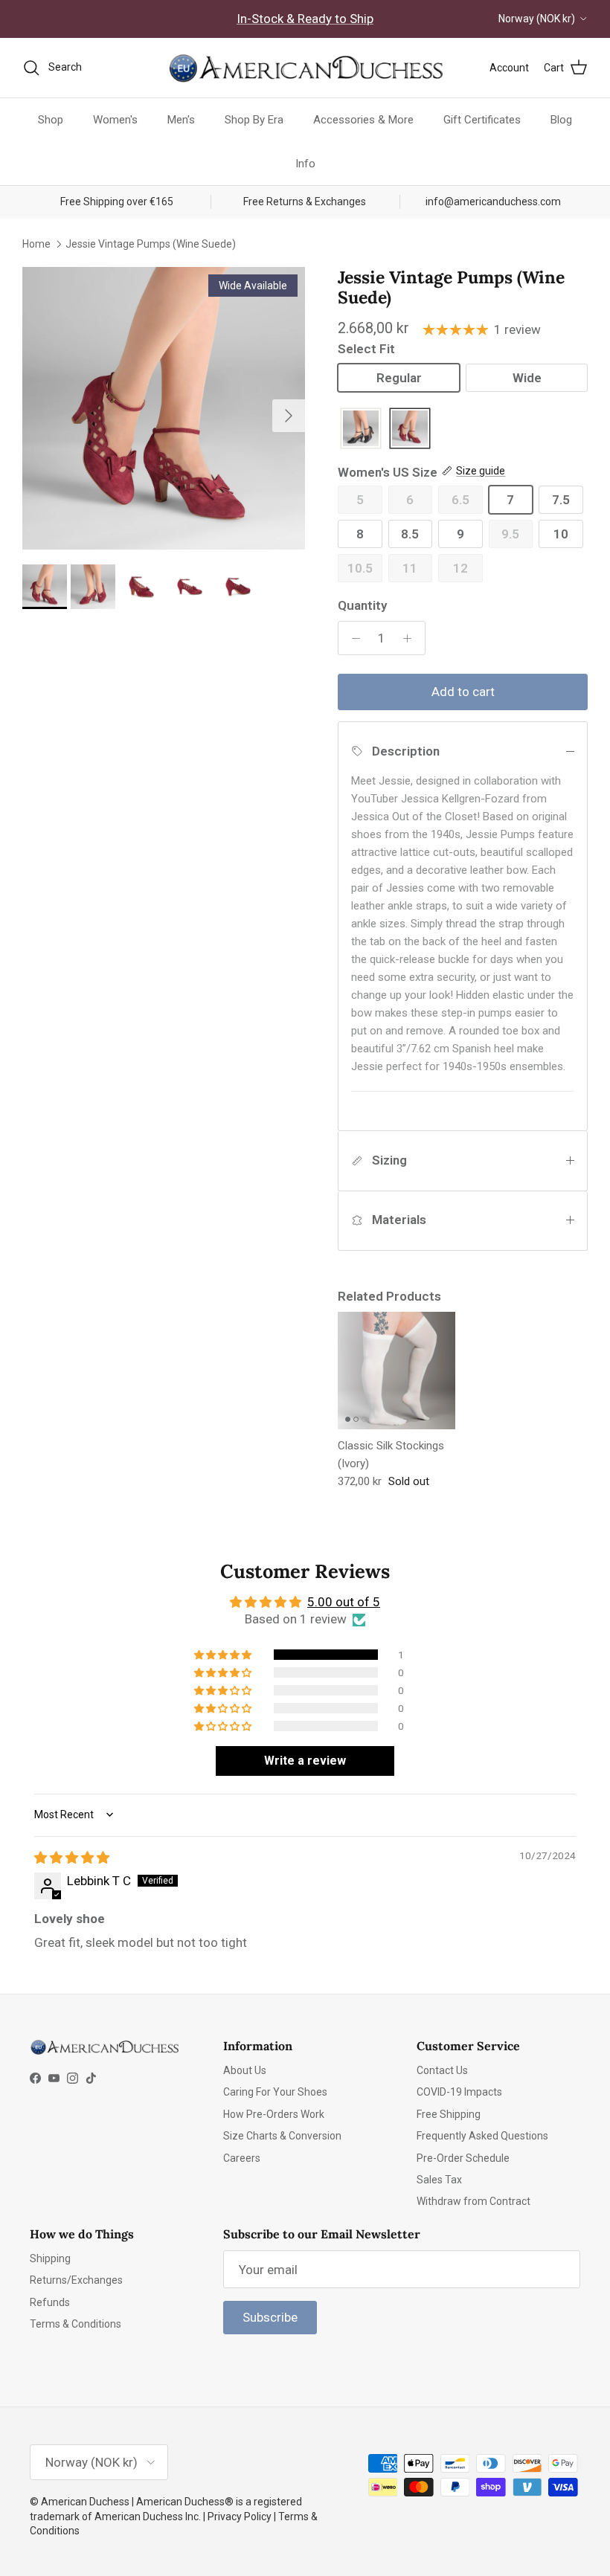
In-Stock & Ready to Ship (305, 19)
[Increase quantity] (411, 638)
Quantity (362, 605)
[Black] (361, 429)
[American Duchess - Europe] (305, 68)
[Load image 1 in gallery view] (164, 408)
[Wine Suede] (410, 429)
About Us (245, 2070)
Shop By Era (254, 120)
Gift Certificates (482, 120)
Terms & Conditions (76, 2324)
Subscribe (270, 2317)
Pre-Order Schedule (463, 2158)
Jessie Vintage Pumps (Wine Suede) (151, 244)
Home (36, 244)
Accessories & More (363, 120)
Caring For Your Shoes (275, 2092)
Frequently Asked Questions (482, 2136)
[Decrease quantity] (352, 638)
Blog (561, 120)
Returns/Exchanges (76, 2280)
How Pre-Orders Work (274, 2114)
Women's (115, 120)
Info (305, 164)
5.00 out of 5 (344, 1602)
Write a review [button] (305, 1761)
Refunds (50, 2302)
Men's (181, 120)
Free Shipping (449, 2114)
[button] (224, 1655)
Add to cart (463, 692)
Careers (242, 2158)
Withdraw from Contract (473, 2201)
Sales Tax (439, 2180)
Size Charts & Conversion (282, 2136)
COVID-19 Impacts (459, 2092)
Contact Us (442, 2070)
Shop (51, 120)
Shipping (50, 2258)
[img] (72, 1858)
